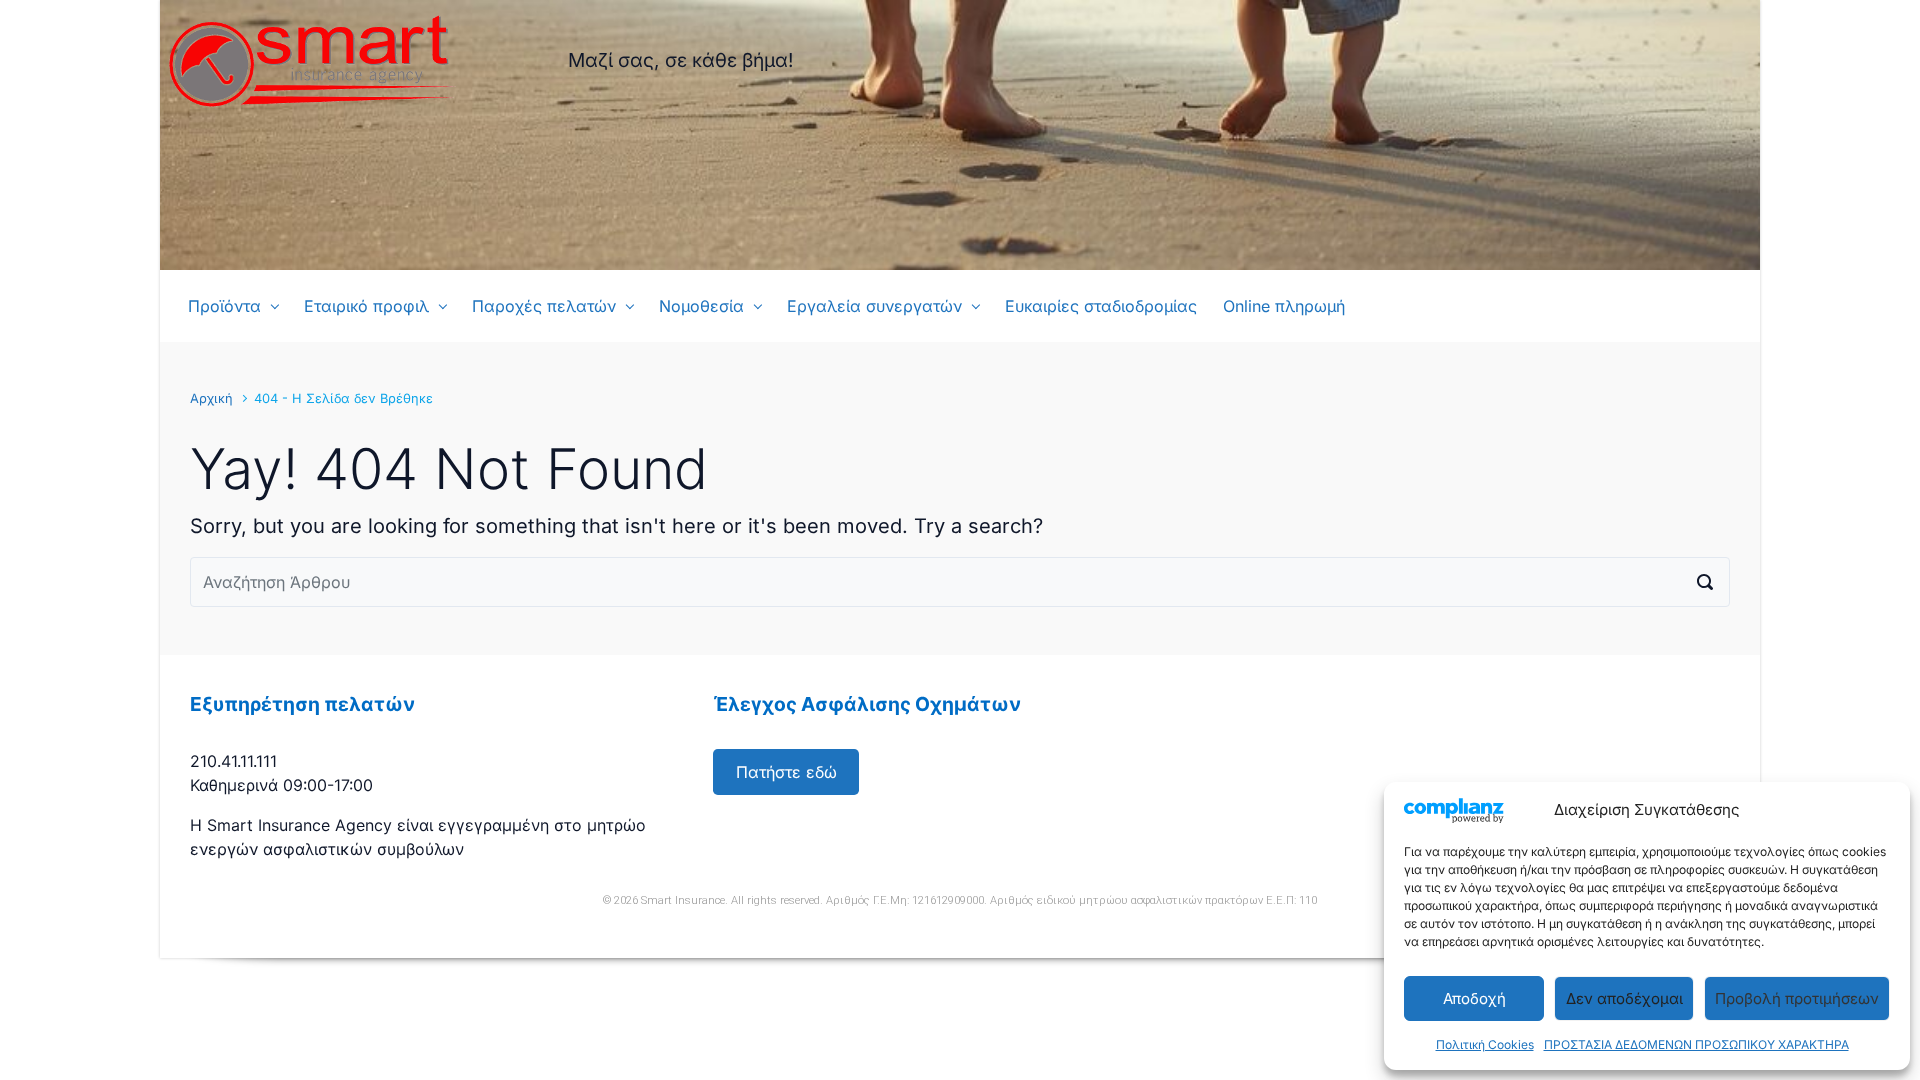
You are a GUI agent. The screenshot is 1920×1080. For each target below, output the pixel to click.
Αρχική (211, 398)
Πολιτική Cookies (1485, 1044)
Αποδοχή (1474, 998)
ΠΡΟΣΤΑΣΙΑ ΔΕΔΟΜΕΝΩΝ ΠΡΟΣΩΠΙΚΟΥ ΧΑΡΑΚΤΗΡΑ (1696, 1044)
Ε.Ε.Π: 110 (1291, 900)
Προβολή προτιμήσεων (1797, 998)
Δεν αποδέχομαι (1624, 998)
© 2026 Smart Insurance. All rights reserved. (713, 900)
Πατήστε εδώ (786, 772)
